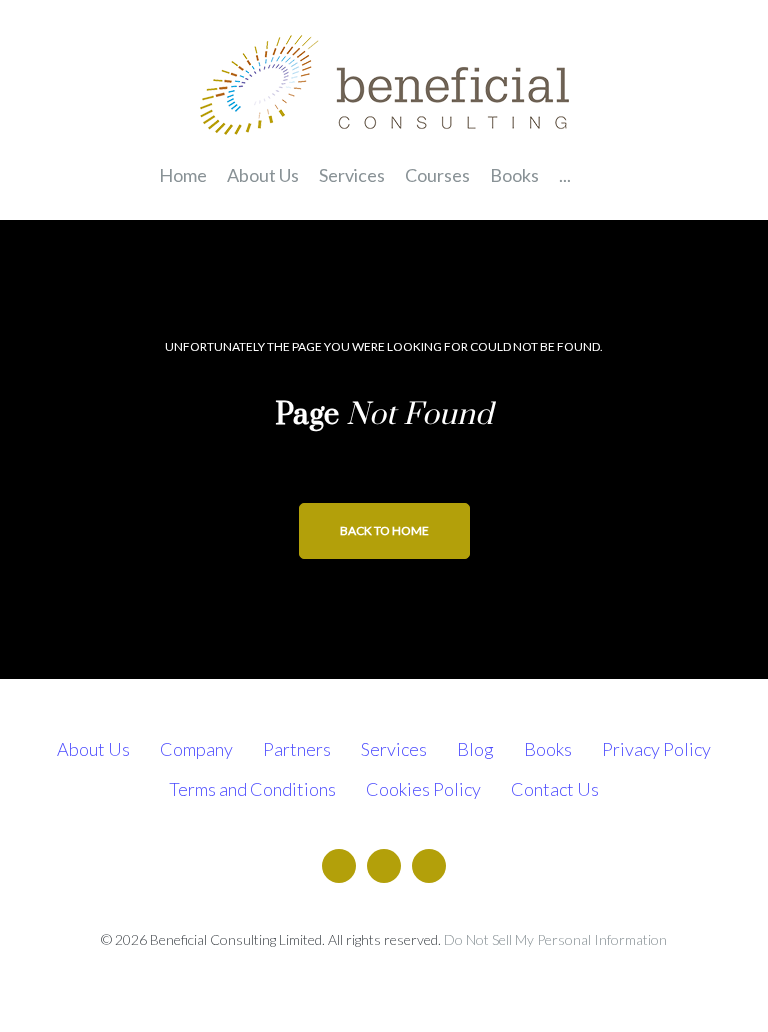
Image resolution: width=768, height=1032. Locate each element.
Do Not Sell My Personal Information (555, 939)
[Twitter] (429, 866)
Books (548, 749)
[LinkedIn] (339, 866)
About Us (93, 749)
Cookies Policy (423, 789)
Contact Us (555, 789)
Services (394, 749)
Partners (297, 749)
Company (196, 749)
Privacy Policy (656, 749)
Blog (475, 749)
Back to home (384, 530)
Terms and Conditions (252, 789)
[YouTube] (384, 866)
